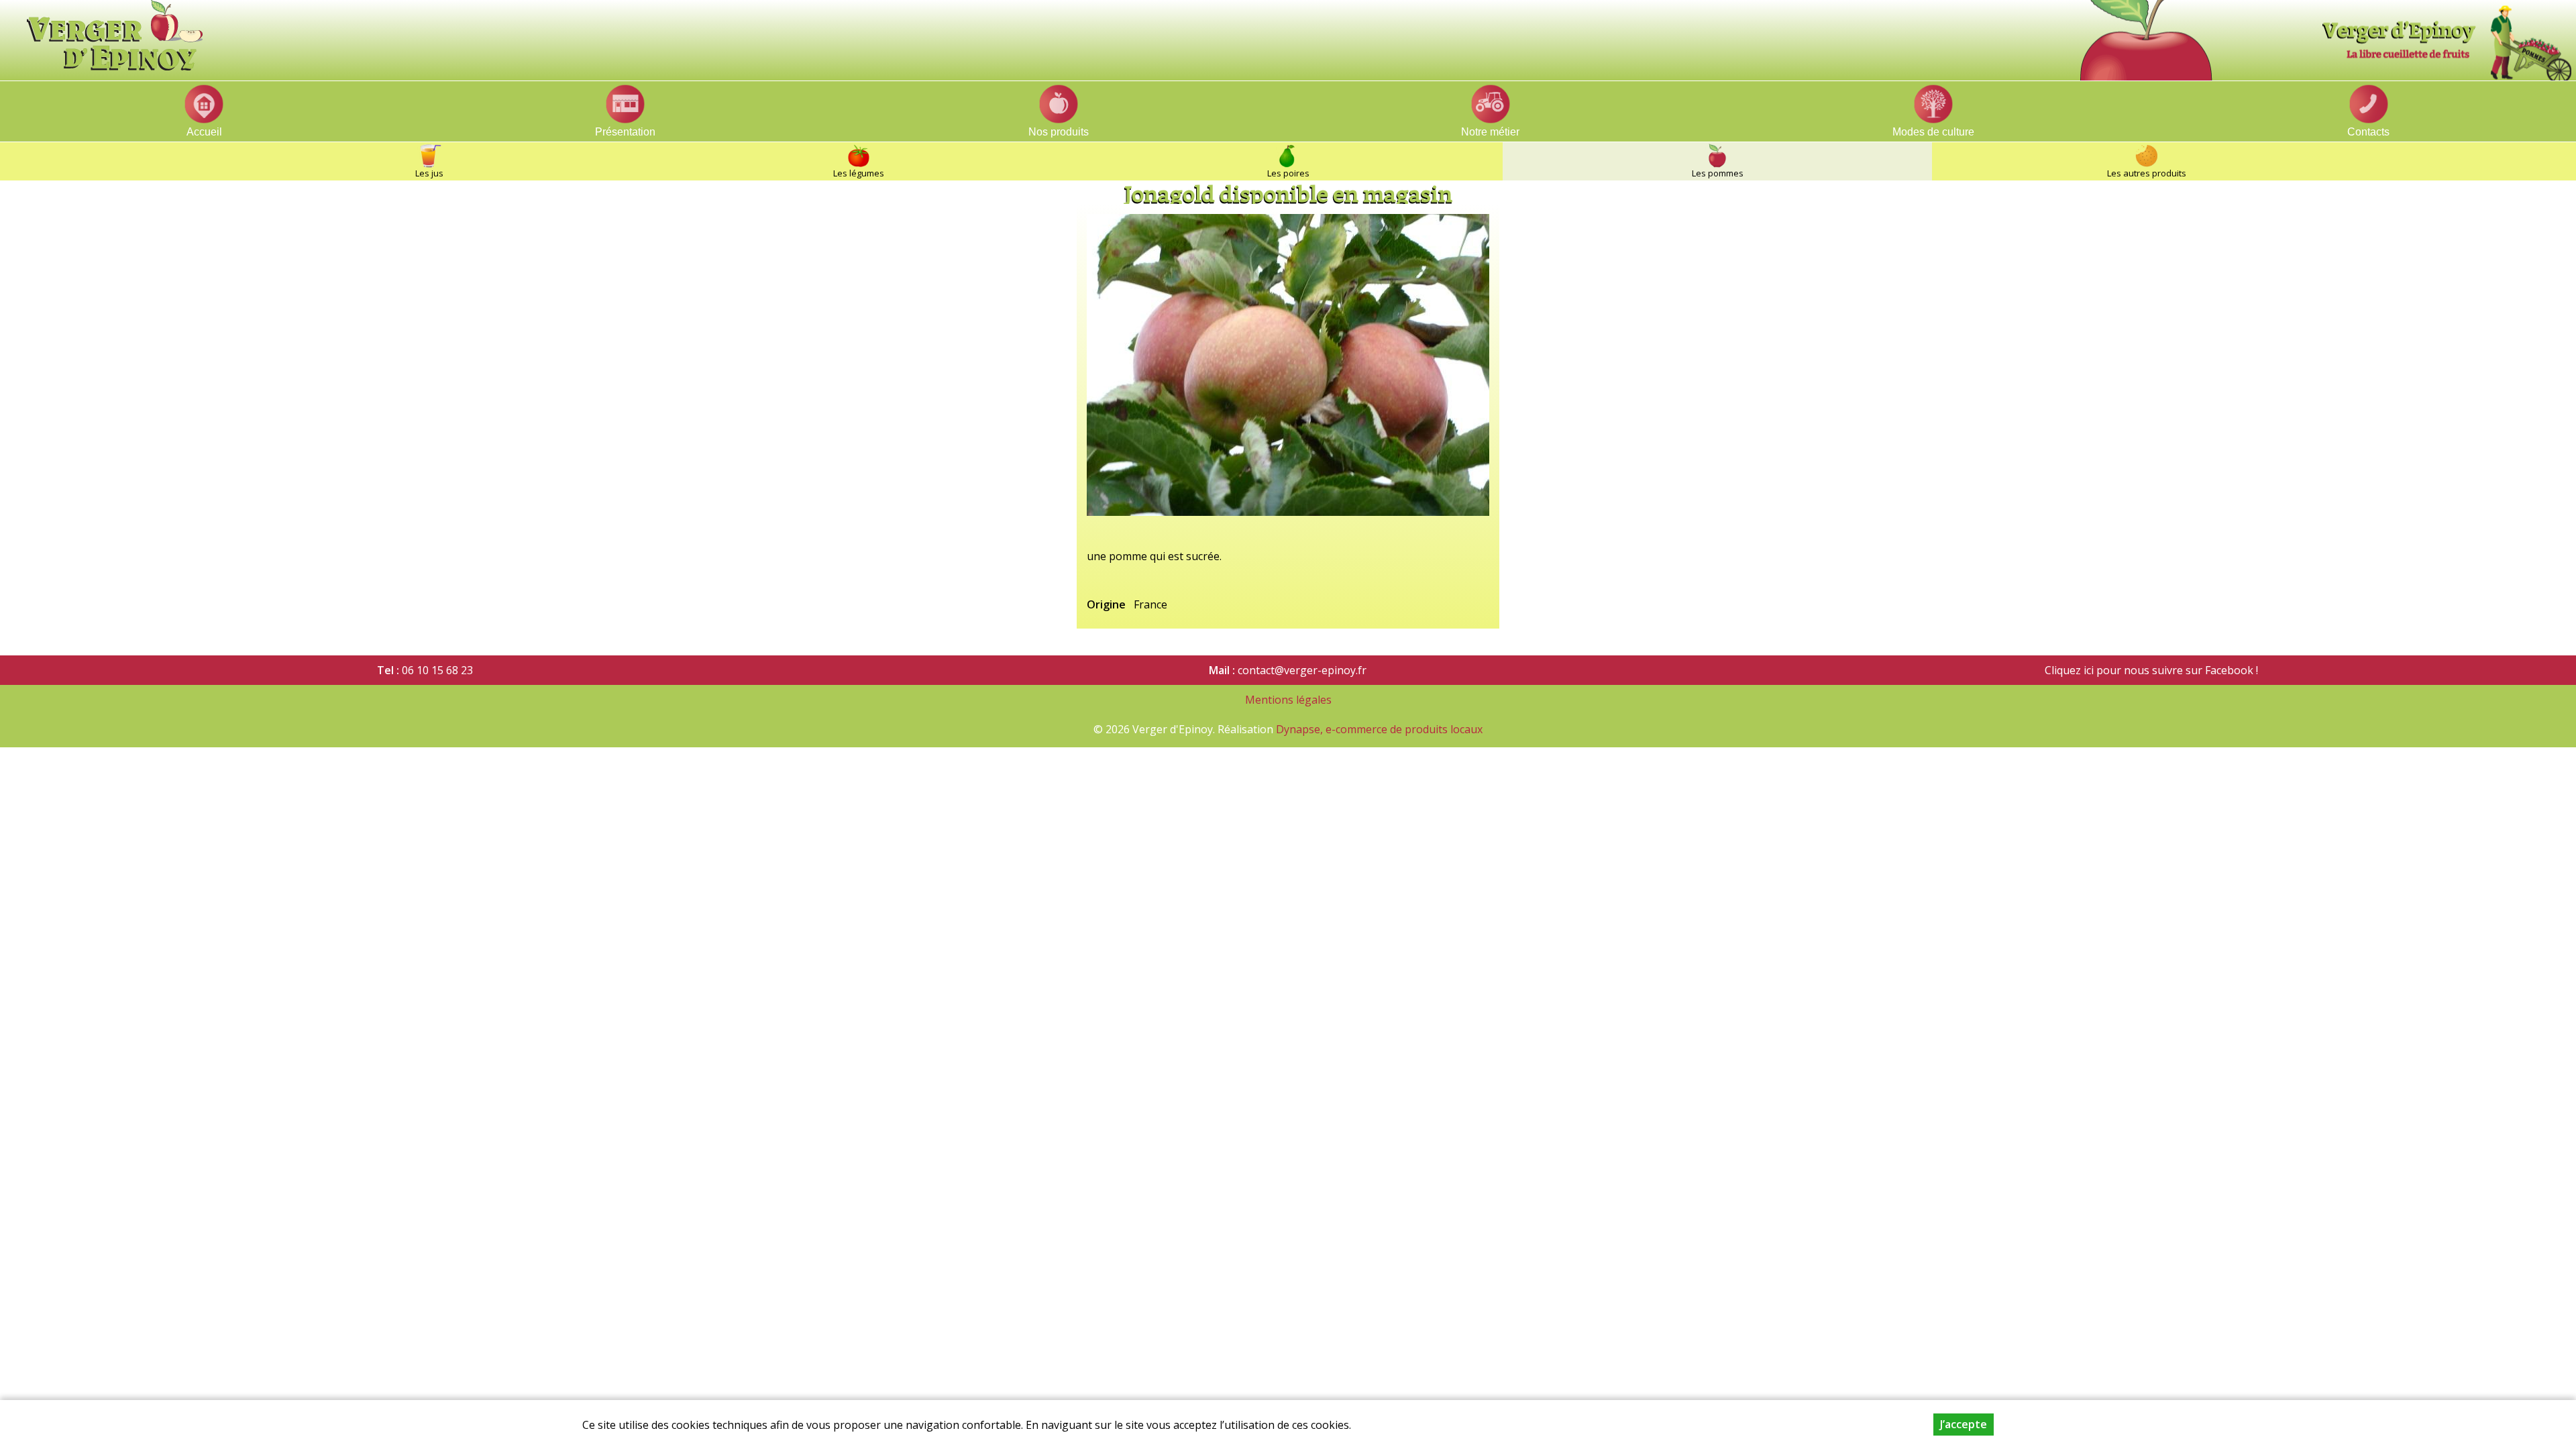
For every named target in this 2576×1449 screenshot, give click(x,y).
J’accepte (1964, 1424)
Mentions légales (1288, 700)
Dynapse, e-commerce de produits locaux (1379, 729)
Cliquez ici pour (2083, 670)
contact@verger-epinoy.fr (1302, 670)
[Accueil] (1295, 35)
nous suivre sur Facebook (2187, 670)
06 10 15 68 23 (437, 670)
